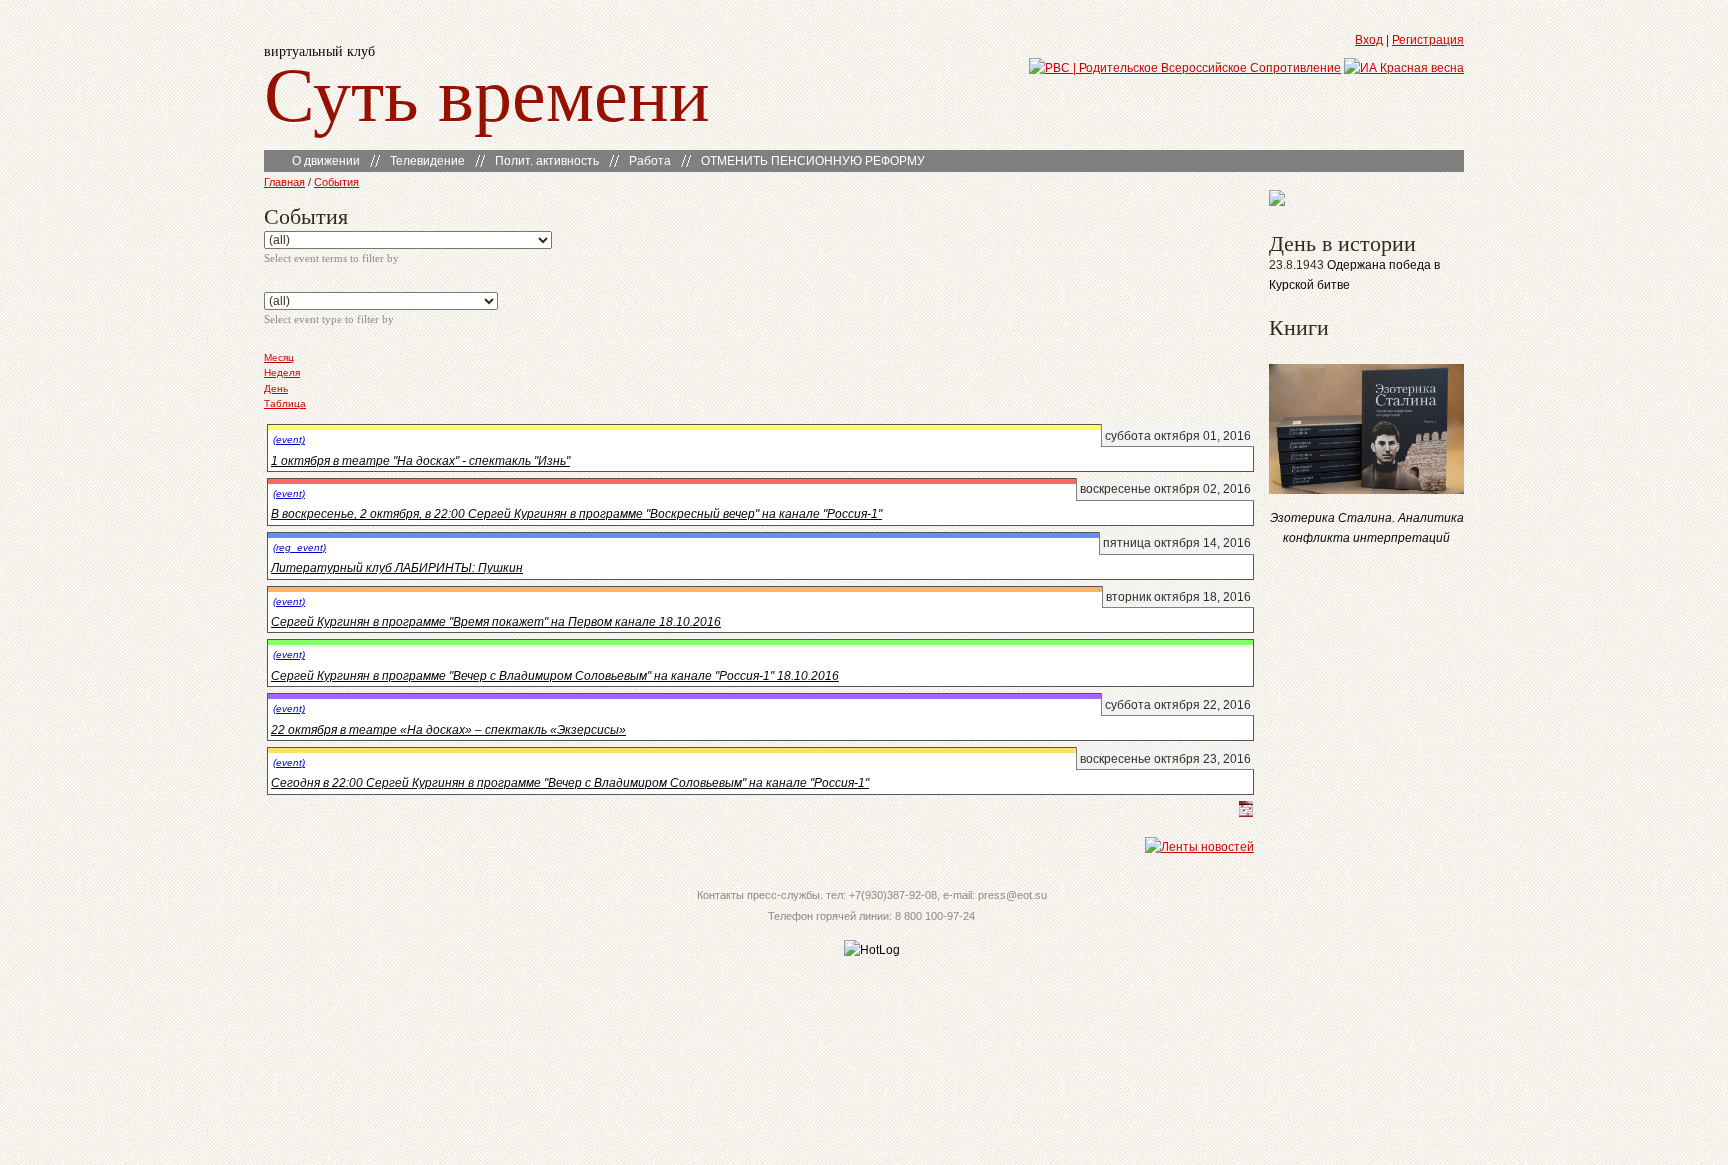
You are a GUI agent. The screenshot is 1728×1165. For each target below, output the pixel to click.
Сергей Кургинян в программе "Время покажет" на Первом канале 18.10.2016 (496, 622)
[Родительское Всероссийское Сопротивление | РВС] (1185, 68)
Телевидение (427, 161)
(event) (289, 439)
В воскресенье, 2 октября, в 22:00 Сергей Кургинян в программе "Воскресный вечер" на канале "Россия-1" (576, 514)
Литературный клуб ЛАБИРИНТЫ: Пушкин (397, 568)
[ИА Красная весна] (1404, 68)
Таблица (285, 403)
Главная (284, 182)
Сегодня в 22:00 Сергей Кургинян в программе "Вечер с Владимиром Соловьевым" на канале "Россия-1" (570, 783)
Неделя (282, 372)
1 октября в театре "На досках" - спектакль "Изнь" (420, 461)
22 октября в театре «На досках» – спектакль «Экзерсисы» (448, 730)
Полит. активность (547, 161)
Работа (650, 161)
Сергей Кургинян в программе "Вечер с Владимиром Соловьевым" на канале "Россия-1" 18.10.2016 (555, 676)
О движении (326, 161)
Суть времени (487, 91)
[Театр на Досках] (1277, 202)
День (276, 388)
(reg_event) (299, 547)
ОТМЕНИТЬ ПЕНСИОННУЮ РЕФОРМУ (813, 161)
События (336, 182)
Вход (1369, 40)
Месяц (279, 357)
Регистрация (1428, 40)
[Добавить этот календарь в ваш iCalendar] (1246, 813)
